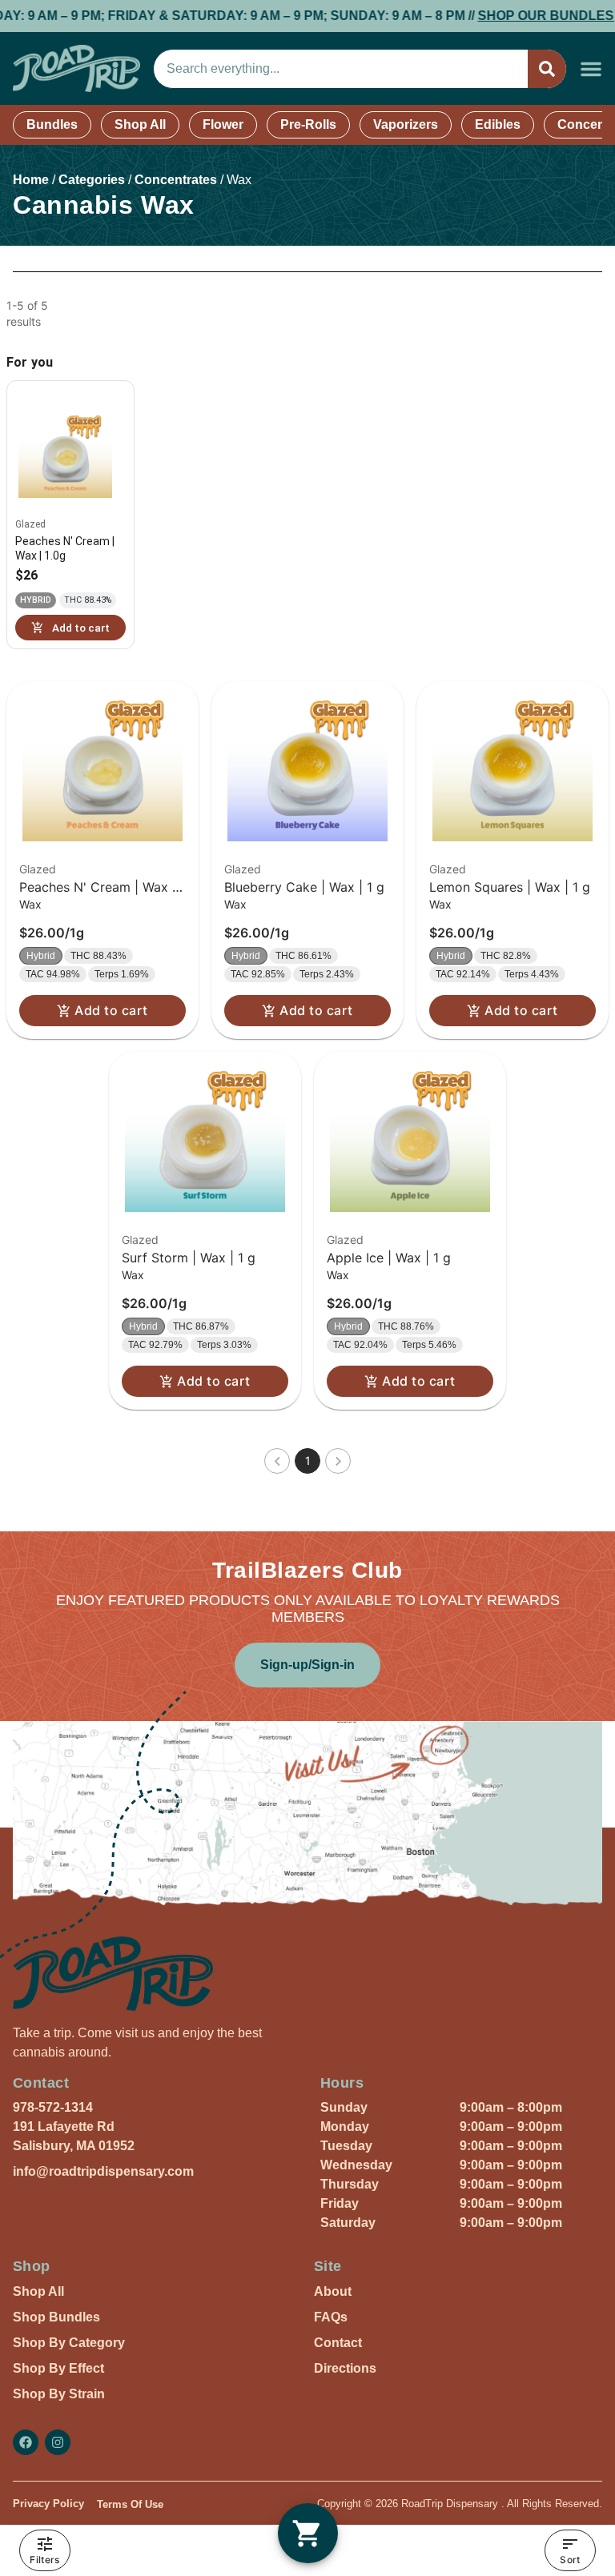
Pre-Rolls (308, 124)
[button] (591, 69)
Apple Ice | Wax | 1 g (389, 1258)
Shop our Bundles (516, 16)
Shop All (140, 124)
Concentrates (176, 180)
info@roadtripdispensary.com (103, 2171)
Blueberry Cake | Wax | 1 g (304, 887)
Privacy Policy (48, 2504)
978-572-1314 (53, 2107)
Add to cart (111, 1010)
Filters (44, 2560)
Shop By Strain (59, 2394)
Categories (92, 180)
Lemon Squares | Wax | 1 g (510, 887)
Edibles (498, 124)
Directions (345, 2368)
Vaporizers (406, 124)
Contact (338, 2343)
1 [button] (308, 1461)
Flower (223, 124)
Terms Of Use (130, 2504)
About (333, 2291)
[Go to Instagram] (58, 2442)
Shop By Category (69, 2343)
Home (31, 180)
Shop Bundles (56, 2317)
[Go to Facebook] (26, 2442)
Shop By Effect (58, 2368)
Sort (570, 2560)
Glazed (38, 869)
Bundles (52, 124)
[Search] (547, 69)
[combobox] (341, 69)
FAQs (331, 2317)
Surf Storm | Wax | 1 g (189, 1258)
